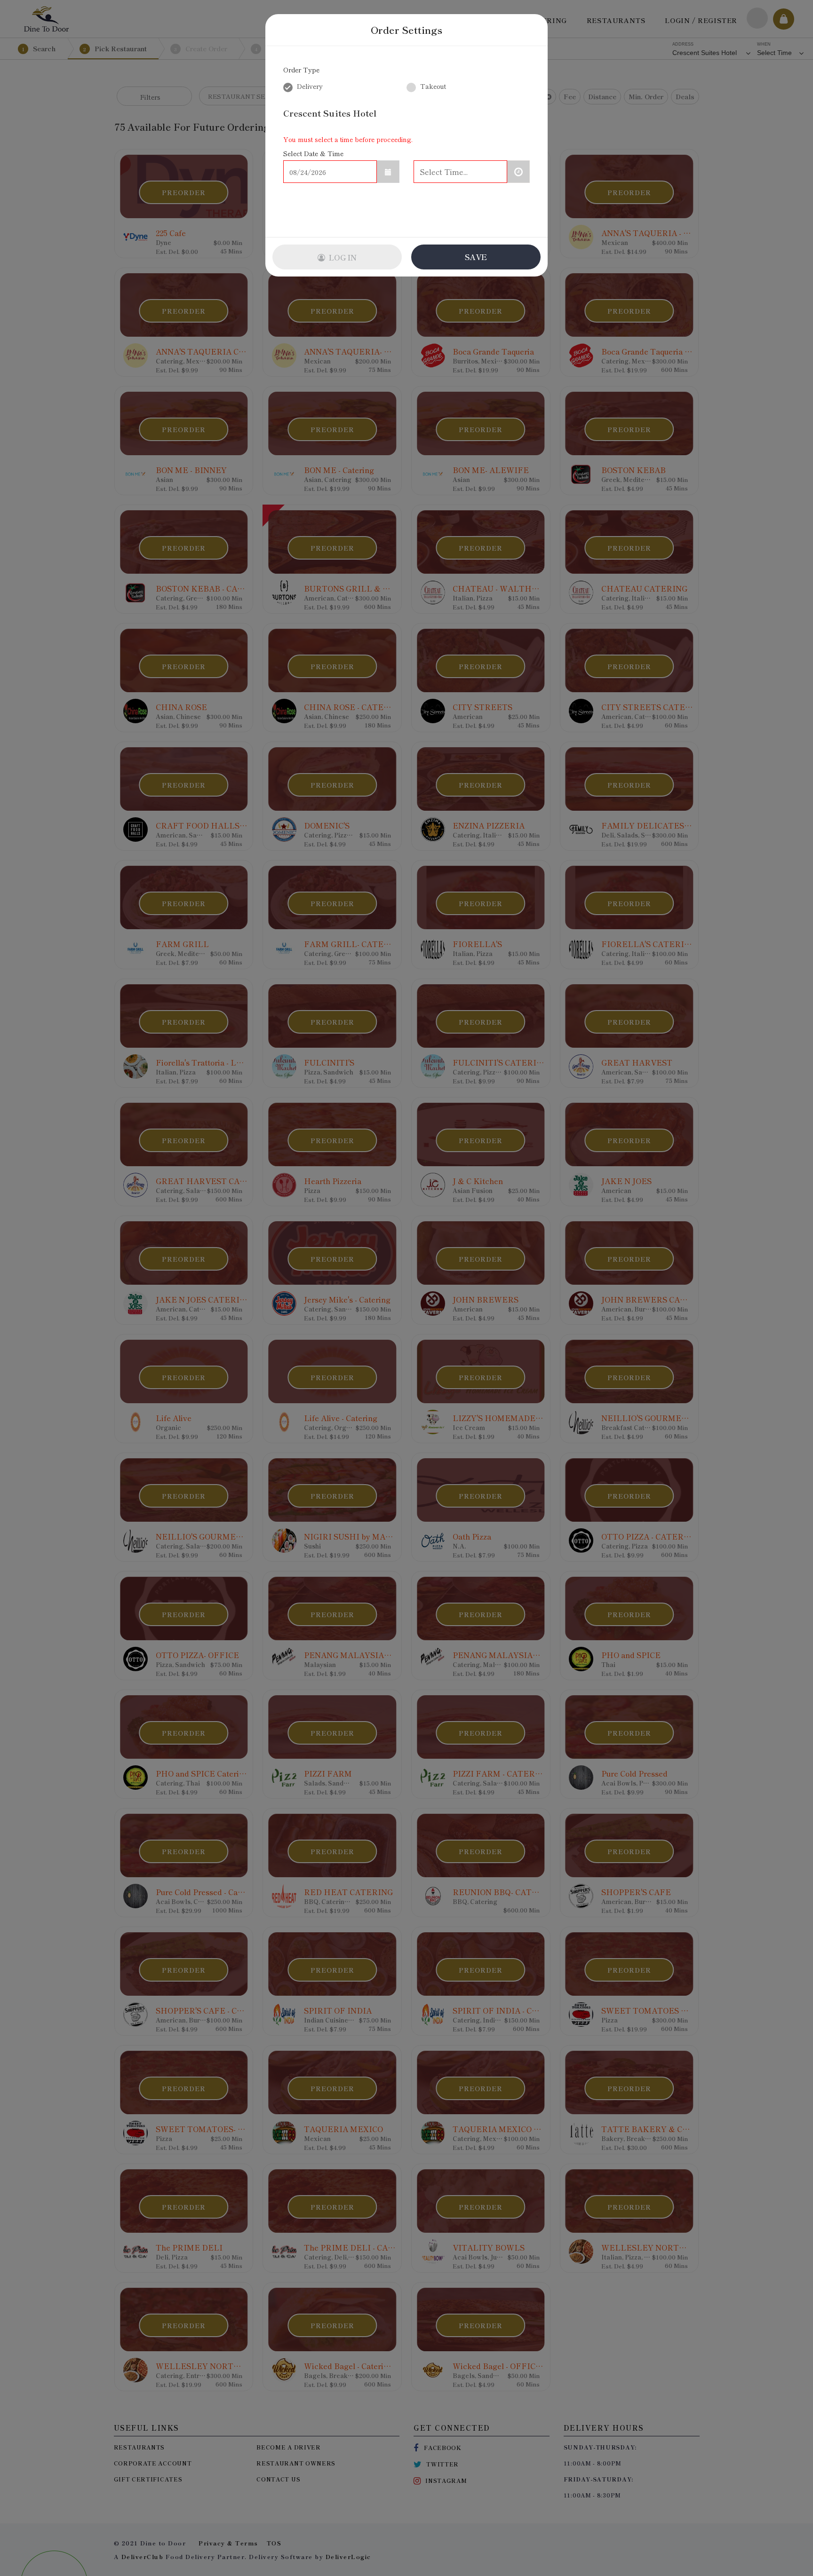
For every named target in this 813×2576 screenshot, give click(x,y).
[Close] (531, 30)
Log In (342, 257)
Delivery (309, 86)
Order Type (301, 70)
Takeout (432, 86)
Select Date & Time (313, 153)
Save (476, 257)
